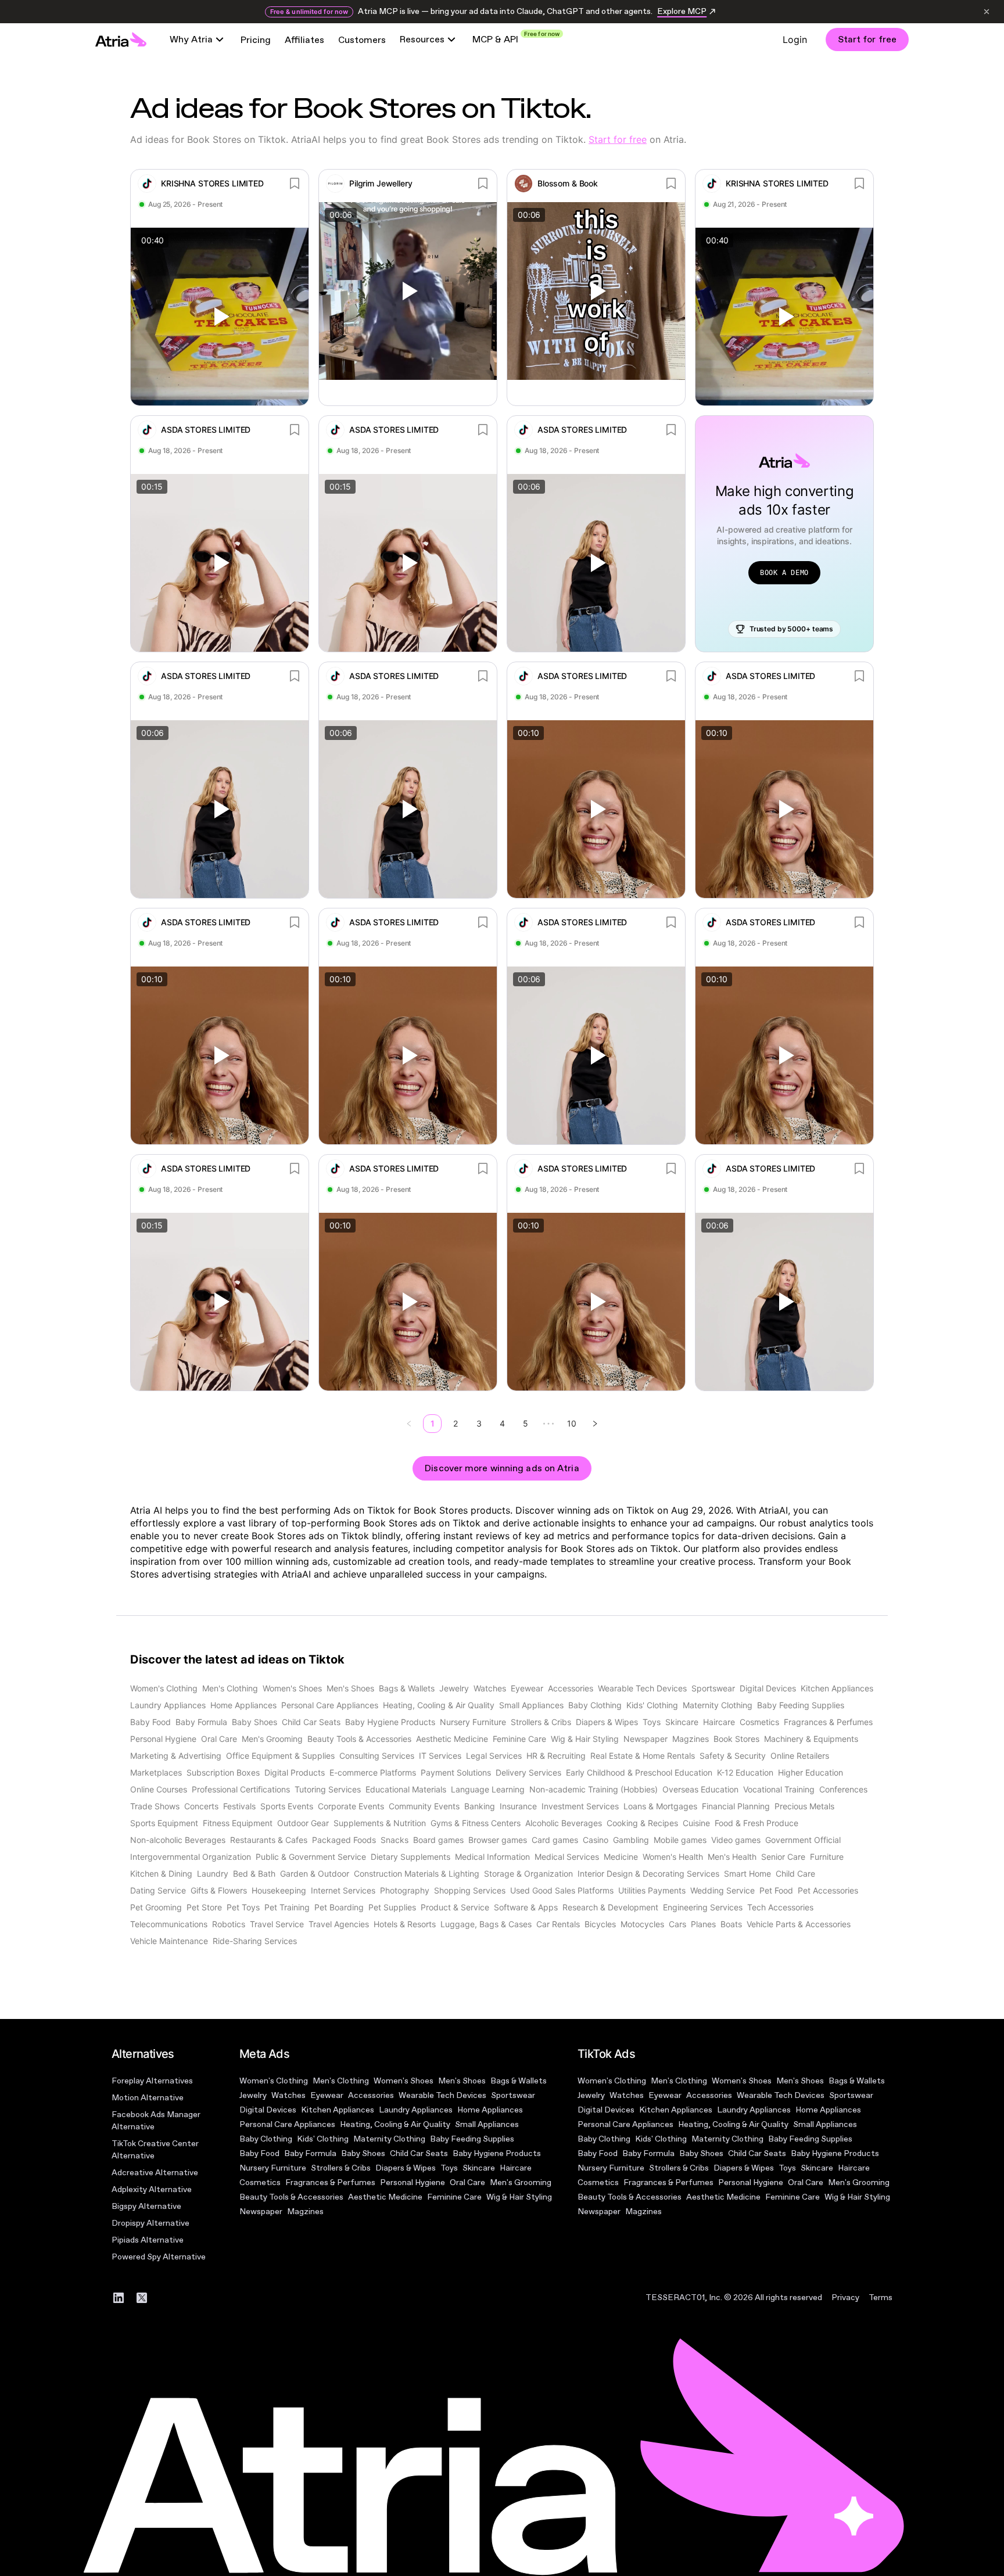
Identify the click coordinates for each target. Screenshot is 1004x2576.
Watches (288, 2095)
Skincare (479, 2168)
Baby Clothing (266, 2139)
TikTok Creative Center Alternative (155, 2150)
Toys (449, 2168)
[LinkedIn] (119, 2298)
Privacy (845, 2297)
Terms (881, 2297)
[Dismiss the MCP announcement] (987, 12)
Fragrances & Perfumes (330, 2182)
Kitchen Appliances (338, 2110)
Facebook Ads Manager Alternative (156, 2121)
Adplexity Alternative (152, 2189)
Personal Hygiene (413, 2182)
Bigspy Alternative (146, 2206)
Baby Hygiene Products (497, 2153)
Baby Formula (310, 2153)
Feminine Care (454, 2197)
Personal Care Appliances (287, 2124)
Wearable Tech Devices (442, 2095)
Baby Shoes (363, 2153)
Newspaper (261, 2212)
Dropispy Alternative (150, 2223)
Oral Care (467, 2182)
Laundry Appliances (416, 2110)
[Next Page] (595, 1424)
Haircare (516, 2168)
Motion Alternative (148, 2098)
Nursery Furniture (273, 2168)
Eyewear (327, 2095)
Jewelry (253, 2095)
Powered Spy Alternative (159, 2257)
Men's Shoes (462, 2081)
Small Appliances (487, 2124)
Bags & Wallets (519, 2081)
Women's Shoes (404, 2081)
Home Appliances (490, 2110)
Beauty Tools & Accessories (291, 2197)
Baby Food (259, 2153)
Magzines (305, 2212)
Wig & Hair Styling (519, 2197)
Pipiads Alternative (148, 2240)
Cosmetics (260, 2182)
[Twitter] (142, 2298)
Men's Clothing (341, 2081)
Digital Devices (268, 2110)
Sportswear (513, 2095)
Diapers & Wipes (406, 2168)
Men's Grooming (521, 2182)
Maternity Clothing (389, 2139)
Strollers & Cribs (341, 2168)
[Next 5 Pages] (548, 1424)
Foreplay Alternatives (152, 2081)
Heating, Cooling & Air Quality (395, 2124)
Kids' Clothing (323, 2139)
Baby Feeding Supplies (472, 2139)
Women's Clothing (274, 2081)
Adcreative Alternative (155, 2173)
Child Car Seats (419, 2153)
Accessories (371, 2095)
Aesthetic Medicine (385, 2197)
